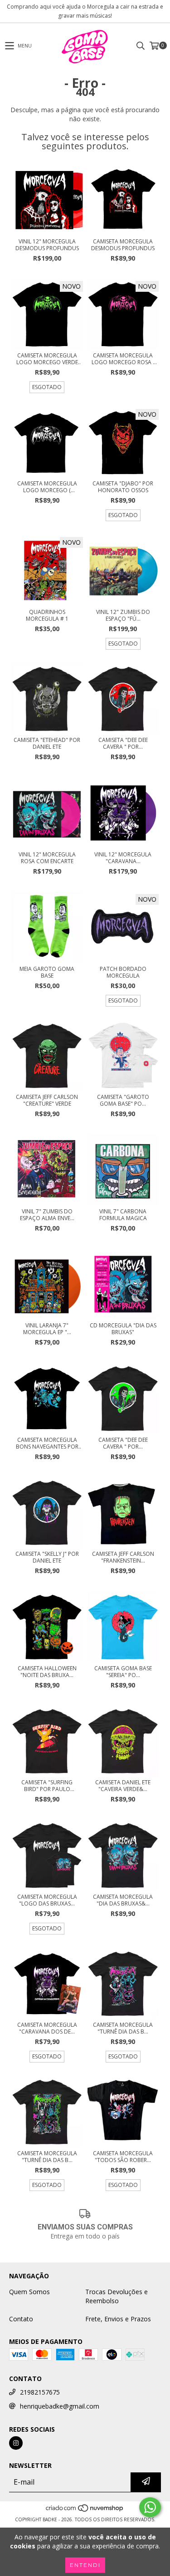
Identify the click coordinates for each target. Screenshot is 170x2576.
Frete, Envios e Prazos (118, 2319)
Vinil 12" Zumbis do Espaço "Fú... (123, 615)
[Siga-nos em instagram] (16, 2443)
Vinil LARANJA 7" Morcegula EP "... (47, 1329)
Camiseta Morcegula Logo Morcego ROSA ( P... (123, 359)
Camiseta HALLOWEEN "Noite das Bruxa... (47, 1672)
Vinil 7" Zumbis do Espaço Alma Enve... (47, 1215)
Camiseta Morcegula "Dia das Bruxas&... (123, 1900)
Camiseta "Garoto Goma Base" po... (123, 1100)
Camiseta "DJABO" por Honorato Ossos (123, 487)
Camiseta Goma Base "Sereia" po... (123, 1672)
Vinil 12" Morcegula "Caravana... (123, 858)
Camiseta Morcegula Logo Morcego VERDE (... (47, 359)
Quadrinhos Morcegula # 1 (47, 615)
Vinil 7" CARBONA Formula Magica (123, 1215)
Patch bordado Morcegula (123, 972)
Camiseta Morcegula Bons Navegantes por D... (47, 1443)
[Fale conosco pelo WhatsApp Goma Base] (150, 2507)
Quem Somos (29, 2292)
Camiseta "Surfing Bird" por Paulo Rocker (47, 1786)
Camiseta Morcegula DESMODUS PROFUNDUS (123, 245)
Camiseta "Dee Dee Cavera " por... (123, 743)
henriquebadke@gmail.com (60, 2406)
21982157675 (40, 2392)
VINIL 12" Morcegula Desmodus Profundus (47, 245)
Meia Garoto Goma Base (47, 972)
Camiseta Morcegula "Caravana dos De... (47, 2028)
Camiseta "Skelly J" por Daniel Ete (47, 1557)
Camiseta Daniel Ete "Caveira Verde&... (123, 1786)
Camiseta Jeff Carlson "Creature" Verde (47, 1100)
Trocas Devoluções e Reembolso (117, 2296)
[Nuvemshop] (85, 2510)
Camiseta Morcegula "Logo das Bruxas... (47, 1900)
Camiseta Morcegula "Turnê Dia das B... (123, 2028)
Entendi (85, 2565)
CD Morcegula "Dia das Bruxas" (123, 1329)
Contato (21, 2319)
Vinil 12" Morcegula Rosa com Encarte (47, 858)
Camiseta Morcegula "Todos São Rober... (123, 2157)
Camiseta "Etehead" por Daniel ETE (47, 743)
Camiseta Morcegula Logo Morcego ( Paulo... (47, 487)
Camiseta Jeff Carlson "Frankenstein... (123, 1557)
